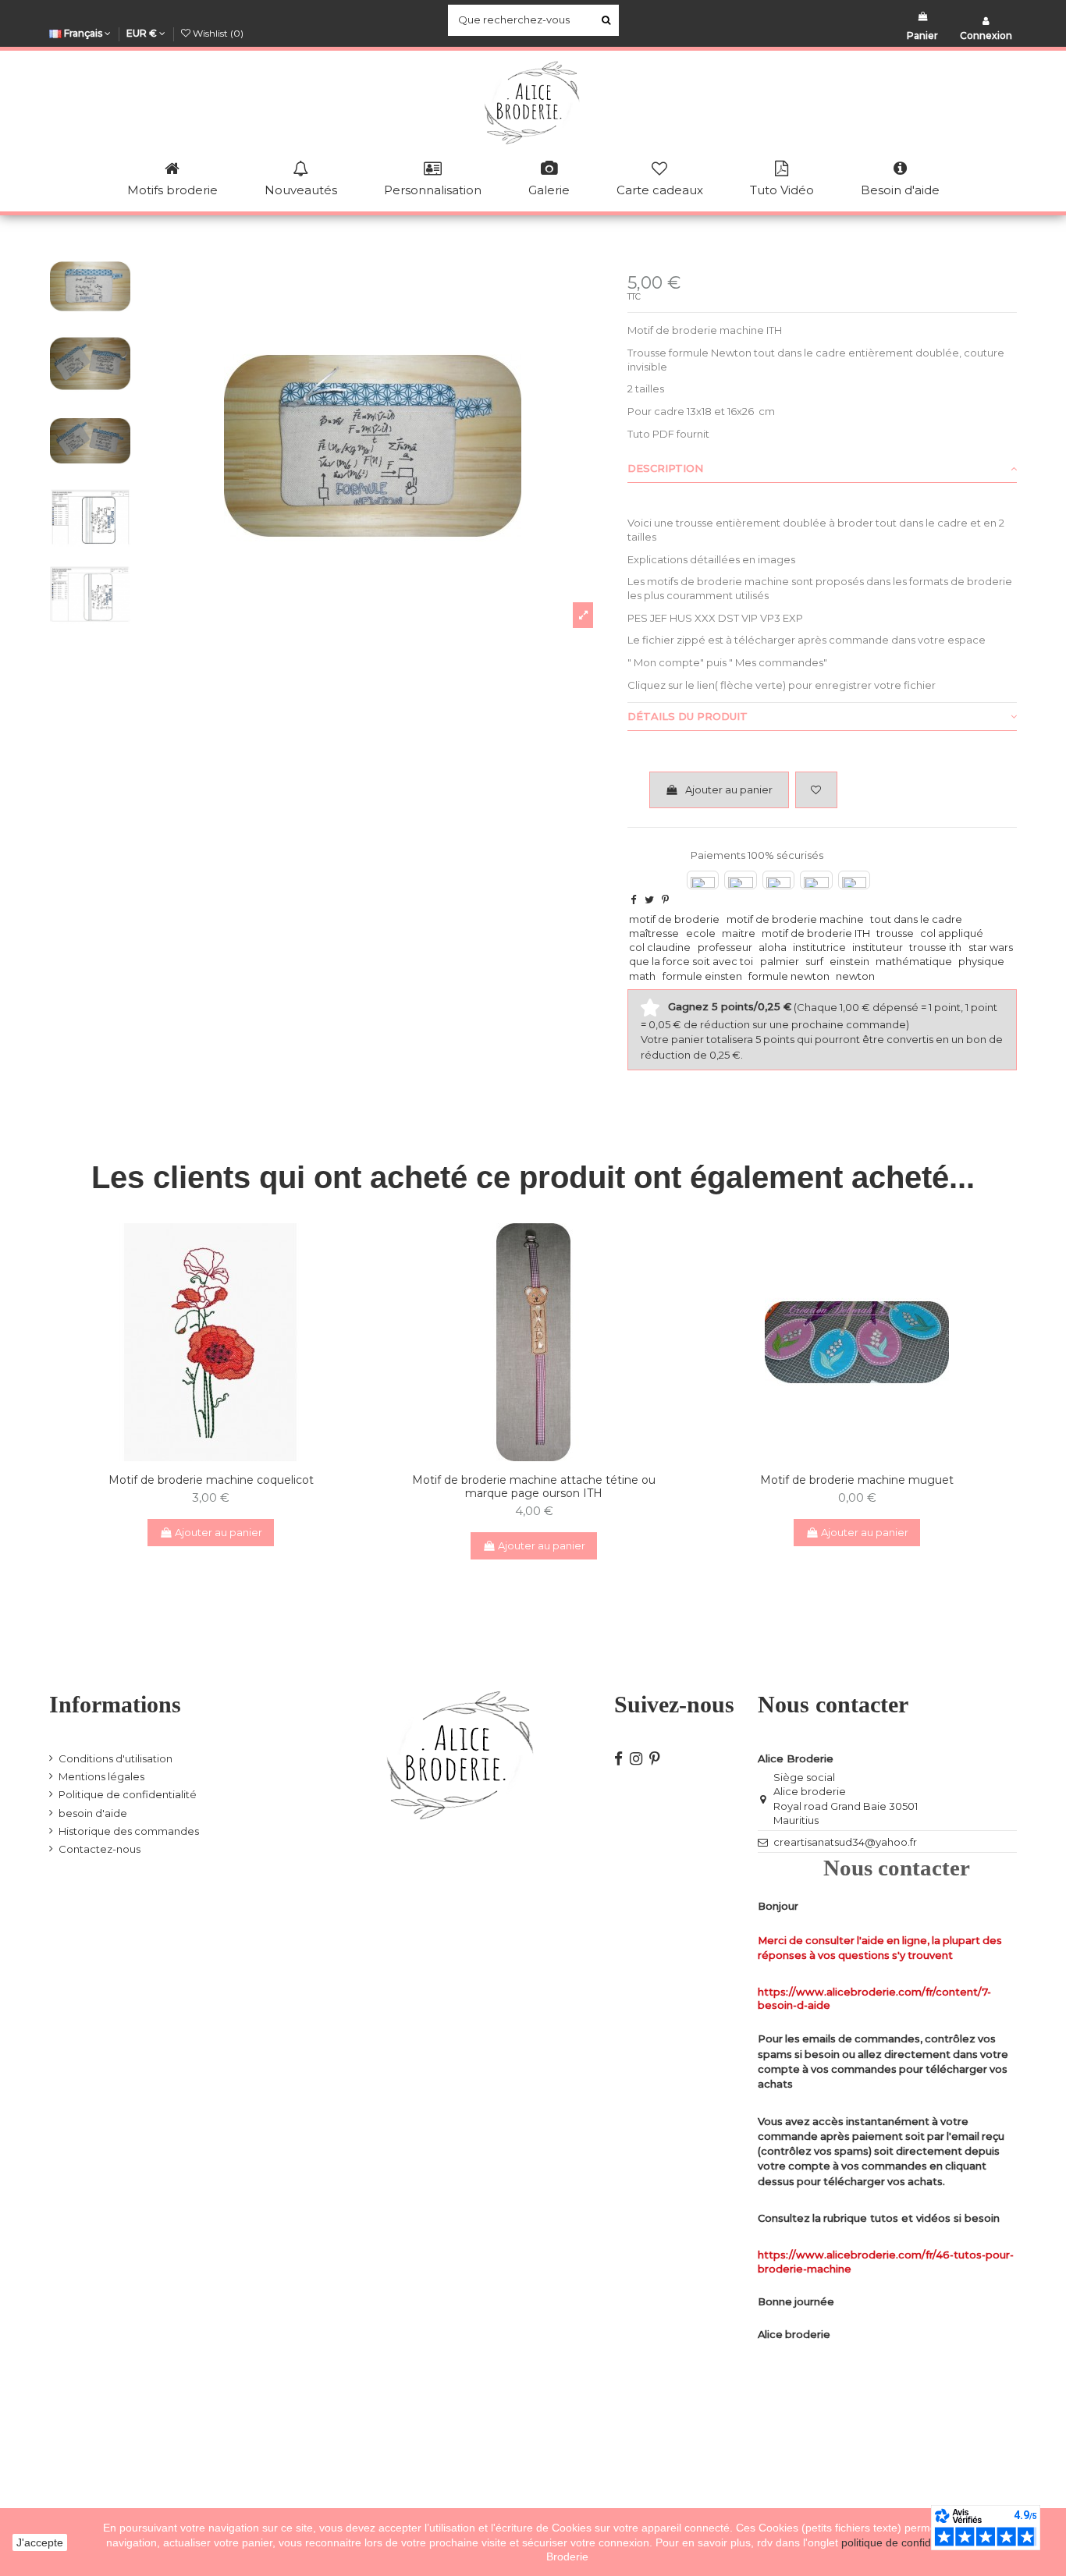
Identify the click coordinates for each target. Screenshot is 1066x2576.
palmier (780, 961)
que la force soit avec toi (691, 961)
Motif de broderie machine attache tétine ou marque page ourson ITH (534, 1487)
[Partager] (633, 899)
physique (981, 961)
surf (814, 961)
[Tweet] (649, 899)
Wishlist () (217, 33)
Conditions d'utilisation (115, 1758)
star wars (991, 947)
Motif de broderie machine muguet (857, 1480)
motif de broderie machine (795, 919)
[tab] (822, 469)
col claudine (660, 947)
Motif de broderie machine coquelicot (211, 1480)
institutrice (819, 947)
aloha (773, 947)
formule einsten (702, 976)
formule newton (789, 976)
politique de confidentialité (907, 2542)
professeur (725, 947)
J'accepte (40, 2542)
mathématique (914, 961)
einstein (849, 961)
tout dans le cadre (916, 919)
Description (665, 468)
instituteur (878, 947)
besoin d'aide (93, 1813)
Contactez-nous (99, 1849)
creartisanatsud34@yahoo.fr (845, 1842)
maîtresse (654, 933)
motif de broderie (674, 919)
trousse (895, 933)
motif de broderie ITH (816, 933)
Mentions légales (101, 1776)
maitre (739, 933)
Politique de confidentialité (128, 1794)
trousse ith (935, 947)
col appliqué (952, 933)
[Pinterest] (665, 899)
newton (855, 976)
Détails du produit (688, 716)
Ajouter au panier (729, 789)
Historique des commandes (129, 1831)
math (642, 976)
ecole (701, 933)
